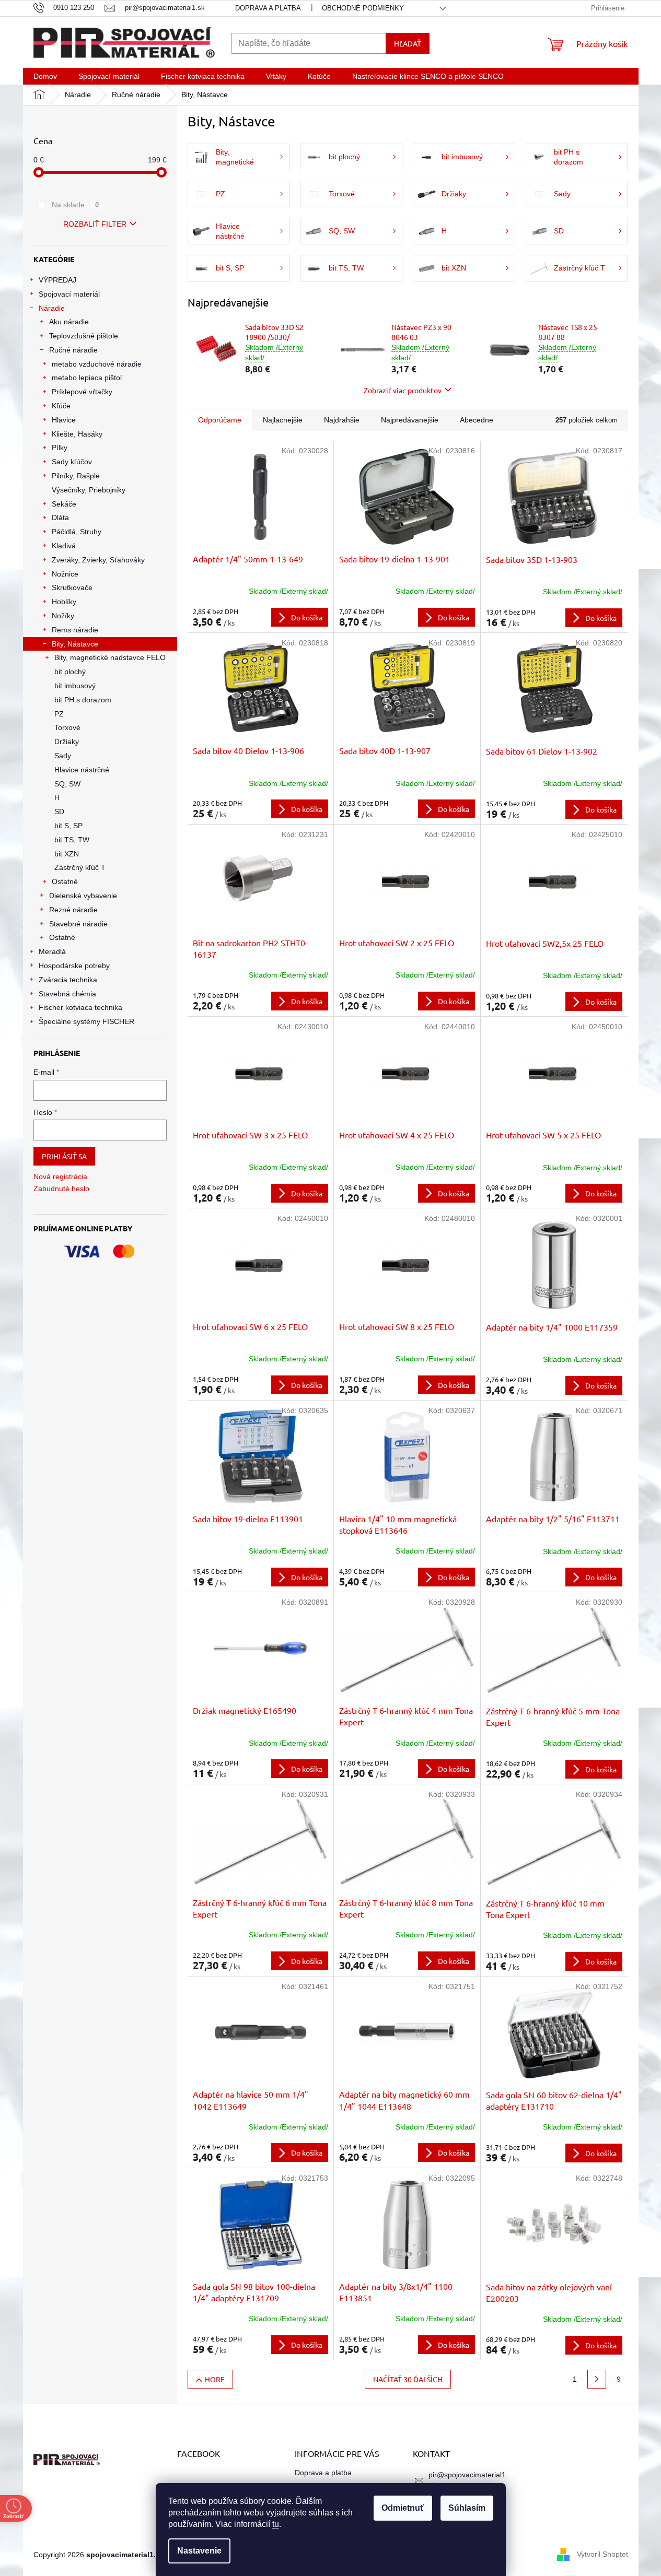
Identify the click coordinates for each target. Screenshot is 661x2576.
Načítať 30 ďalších (408, 2379)
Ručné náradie (73, 350)
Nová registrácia (60, 1177)
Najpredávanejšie (410, 420)
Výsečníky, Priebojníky (89, 490)
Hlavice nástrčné (82, 770)
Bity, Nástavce (75, 644)
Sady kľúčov (72, 462)
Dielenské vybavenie (83, 896)
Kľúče (61, 406)
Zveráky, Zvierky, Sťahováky (98, 560)
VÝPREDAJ (57, 280)
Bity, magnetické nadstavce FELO (110, 657)
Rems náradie (75, 630)
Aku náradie (69, 322)
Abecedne (477, 420)
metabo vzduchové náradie (97, 364)
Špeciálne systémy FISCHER (86, 1021)
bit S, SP (68, 826)
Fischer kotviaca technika (80, 1007)
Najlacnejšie (283, 420)
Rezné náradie (73, 910)
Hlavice (64, 420)
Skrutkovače (72, 587)
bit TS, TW (72, 840)
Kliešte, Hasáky (77, 434)
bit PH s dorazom (83, 700)
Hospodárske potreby (74, 966)
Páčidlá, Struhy (77, 532)
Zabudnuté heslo (61, 1189)
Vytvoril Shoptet (602, 2554)
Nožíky (63, 616)
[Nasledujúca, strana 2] (597, 2379)
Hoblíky (64, 602)
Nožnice (65, 574)
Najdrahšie (342, 420)
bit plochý (70, 672)
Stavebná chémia (67, 994)
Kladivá (64, 546)
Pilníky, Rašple (76, 476)
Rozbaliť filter (95, 224)
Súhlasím (467, 2508)
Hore (215, 2379)
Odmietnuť (403, 2508)
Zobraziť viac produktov (403, 390)
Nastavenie (199, 2551)
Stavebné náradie (78, 924)
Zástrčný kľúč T (80, 867)
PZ (59, 714)
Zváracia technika (68, 980)
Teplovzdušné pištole (84, 336)
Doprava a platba (268, 8)
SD (59, 811)
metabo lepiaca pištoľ (87, 378)
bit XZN (67, 854)
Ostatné (65, 881)
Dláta (60, 517)
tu (276, 2524)
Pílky (60, 448)
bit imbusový (75, 686)
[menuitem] (45, 76)
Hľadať (408, 43)
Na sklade (76, 205)
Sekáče (64, 504)
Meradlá (52, 951)
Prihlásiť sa (64, 1156)
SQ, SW (67, 784)
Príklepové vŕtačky (82, 392)
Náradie (52, 308)
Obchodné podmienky (363, 8)
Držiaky (67, 742)
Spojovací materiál (69, 294)
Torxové (67, 727)
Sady (63, 756)
